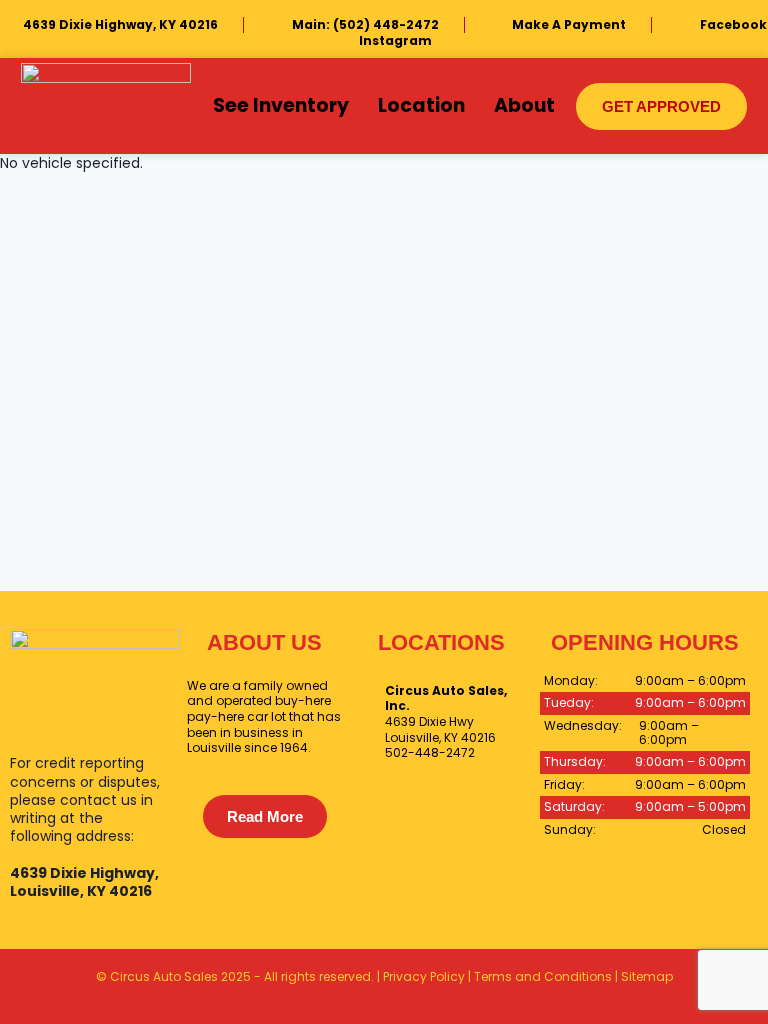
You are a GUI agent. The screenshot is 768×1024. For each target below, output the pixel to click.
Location (421, 105)
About (524, 105)
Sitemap (647, 976)
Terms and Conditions (543, 976)
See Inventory (281, 105)
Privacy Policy (424, 976)
